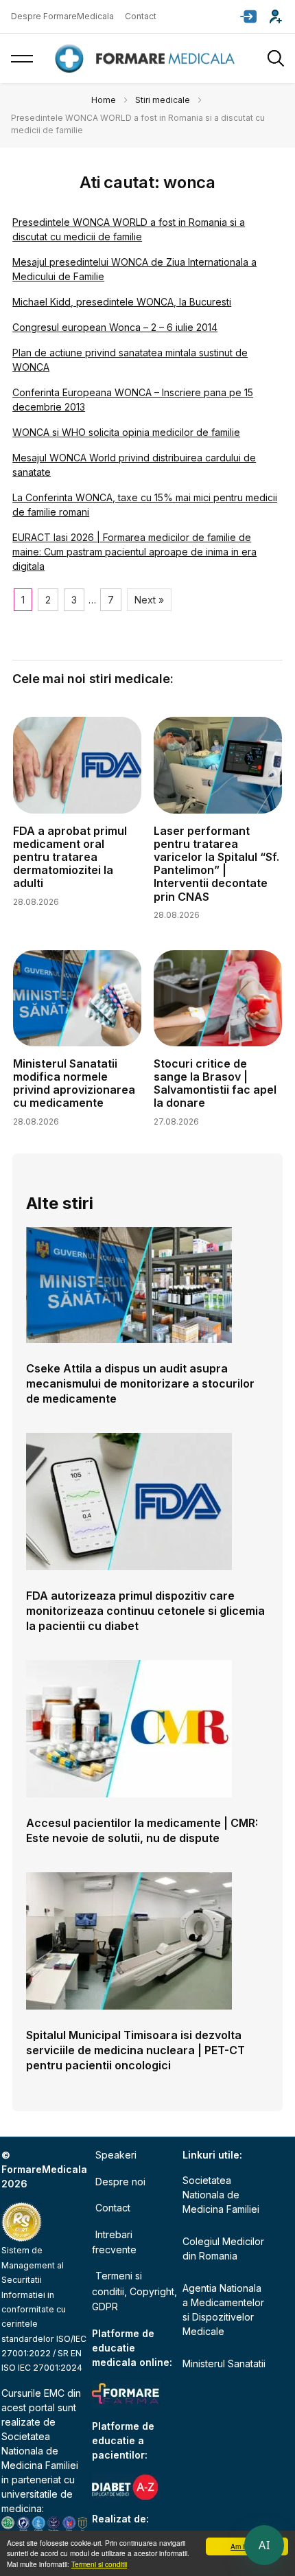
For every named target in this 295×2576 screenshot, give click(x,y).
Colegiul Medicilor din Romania (223, 2249)
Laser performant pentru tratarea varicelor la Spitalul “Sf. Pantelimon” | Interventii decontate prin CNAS (216, 864)
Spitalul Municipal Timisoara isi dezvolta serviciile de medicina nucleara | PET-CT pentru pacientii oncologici (135, 2050)
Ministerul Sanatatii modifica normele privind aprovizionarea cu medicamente (74, 1083)
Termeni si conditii (99, 2564)
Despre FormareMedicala (62, 16)
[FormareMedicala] (147, 59)
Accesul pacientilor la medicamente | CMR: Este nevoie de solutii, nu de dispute (142, 1830)
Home (104, 100)
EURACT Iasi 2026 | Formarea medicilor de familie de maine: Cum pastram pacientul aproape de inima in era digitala (134, 552)
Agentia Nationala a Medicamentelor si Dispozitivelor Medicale (223, 2310)
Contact (141, 16)
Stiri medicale (163, 100)
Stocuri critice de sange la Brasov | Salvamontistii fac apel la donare (215, 1083)
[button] (248, 16)
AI (264, 2545)
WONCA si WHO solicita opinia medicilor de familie (126, 432)
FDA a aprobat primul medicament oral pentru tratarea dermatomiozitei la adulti (70, 857)
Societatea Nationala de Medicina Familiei (40, 2451)
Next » (149, 600)
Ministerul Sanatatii (224, 2364)
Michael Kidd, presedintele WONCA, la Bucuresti (122, 302)
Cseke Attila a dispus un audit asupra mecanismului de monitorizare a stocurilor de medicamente (140, 1383)
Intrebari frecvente (114, 2242)
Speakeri (116, 2155)
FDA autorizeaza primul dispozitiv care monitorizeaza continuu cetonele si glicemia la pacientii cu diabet (145, 1611)
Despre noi (120, 2182)
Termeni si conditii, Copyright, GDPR (134, 2291)
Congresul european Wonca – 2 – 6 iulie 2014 (115, 327)
